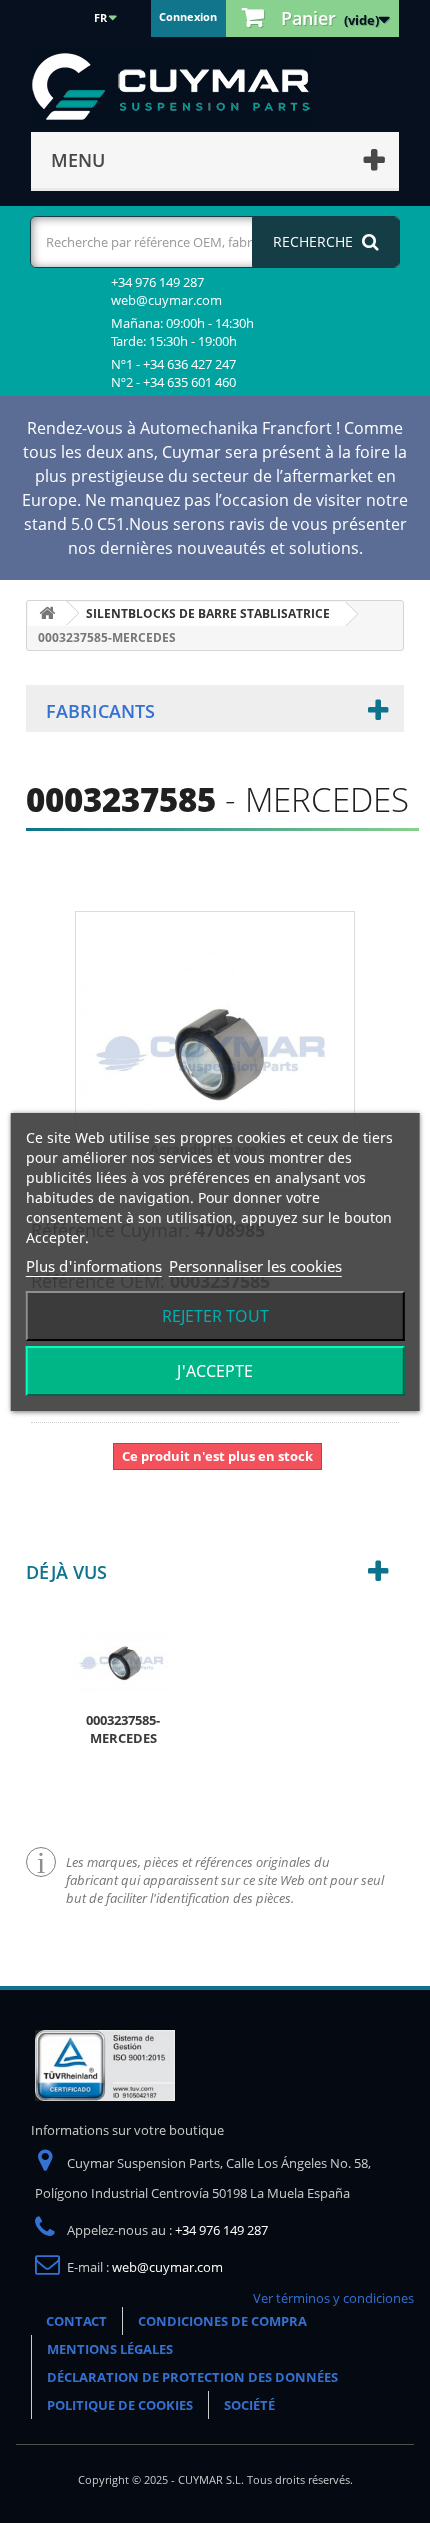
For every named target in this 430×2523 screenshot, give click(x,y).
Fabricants (100, 711)
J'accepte (215, 1371)
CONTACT (76, 2321)
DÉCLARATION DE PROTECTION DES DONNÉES (192, 2377)
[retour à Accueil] (47, 613)
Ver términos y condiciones (333, 2298)
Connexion (188, 16)
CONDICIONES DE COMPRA (222, 2321)
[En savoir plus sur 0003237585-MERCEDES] (123, 1661)
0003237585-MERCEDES (123, 1729)
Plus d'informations (94, 1266)
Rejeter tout (215, 1316)
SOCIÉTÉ (249, 2405)
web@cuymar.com (167, 2267)
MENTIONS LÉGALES (110, 2349)
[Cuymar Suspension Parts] (181, 87)
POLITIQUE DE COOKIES (120, 2405)
